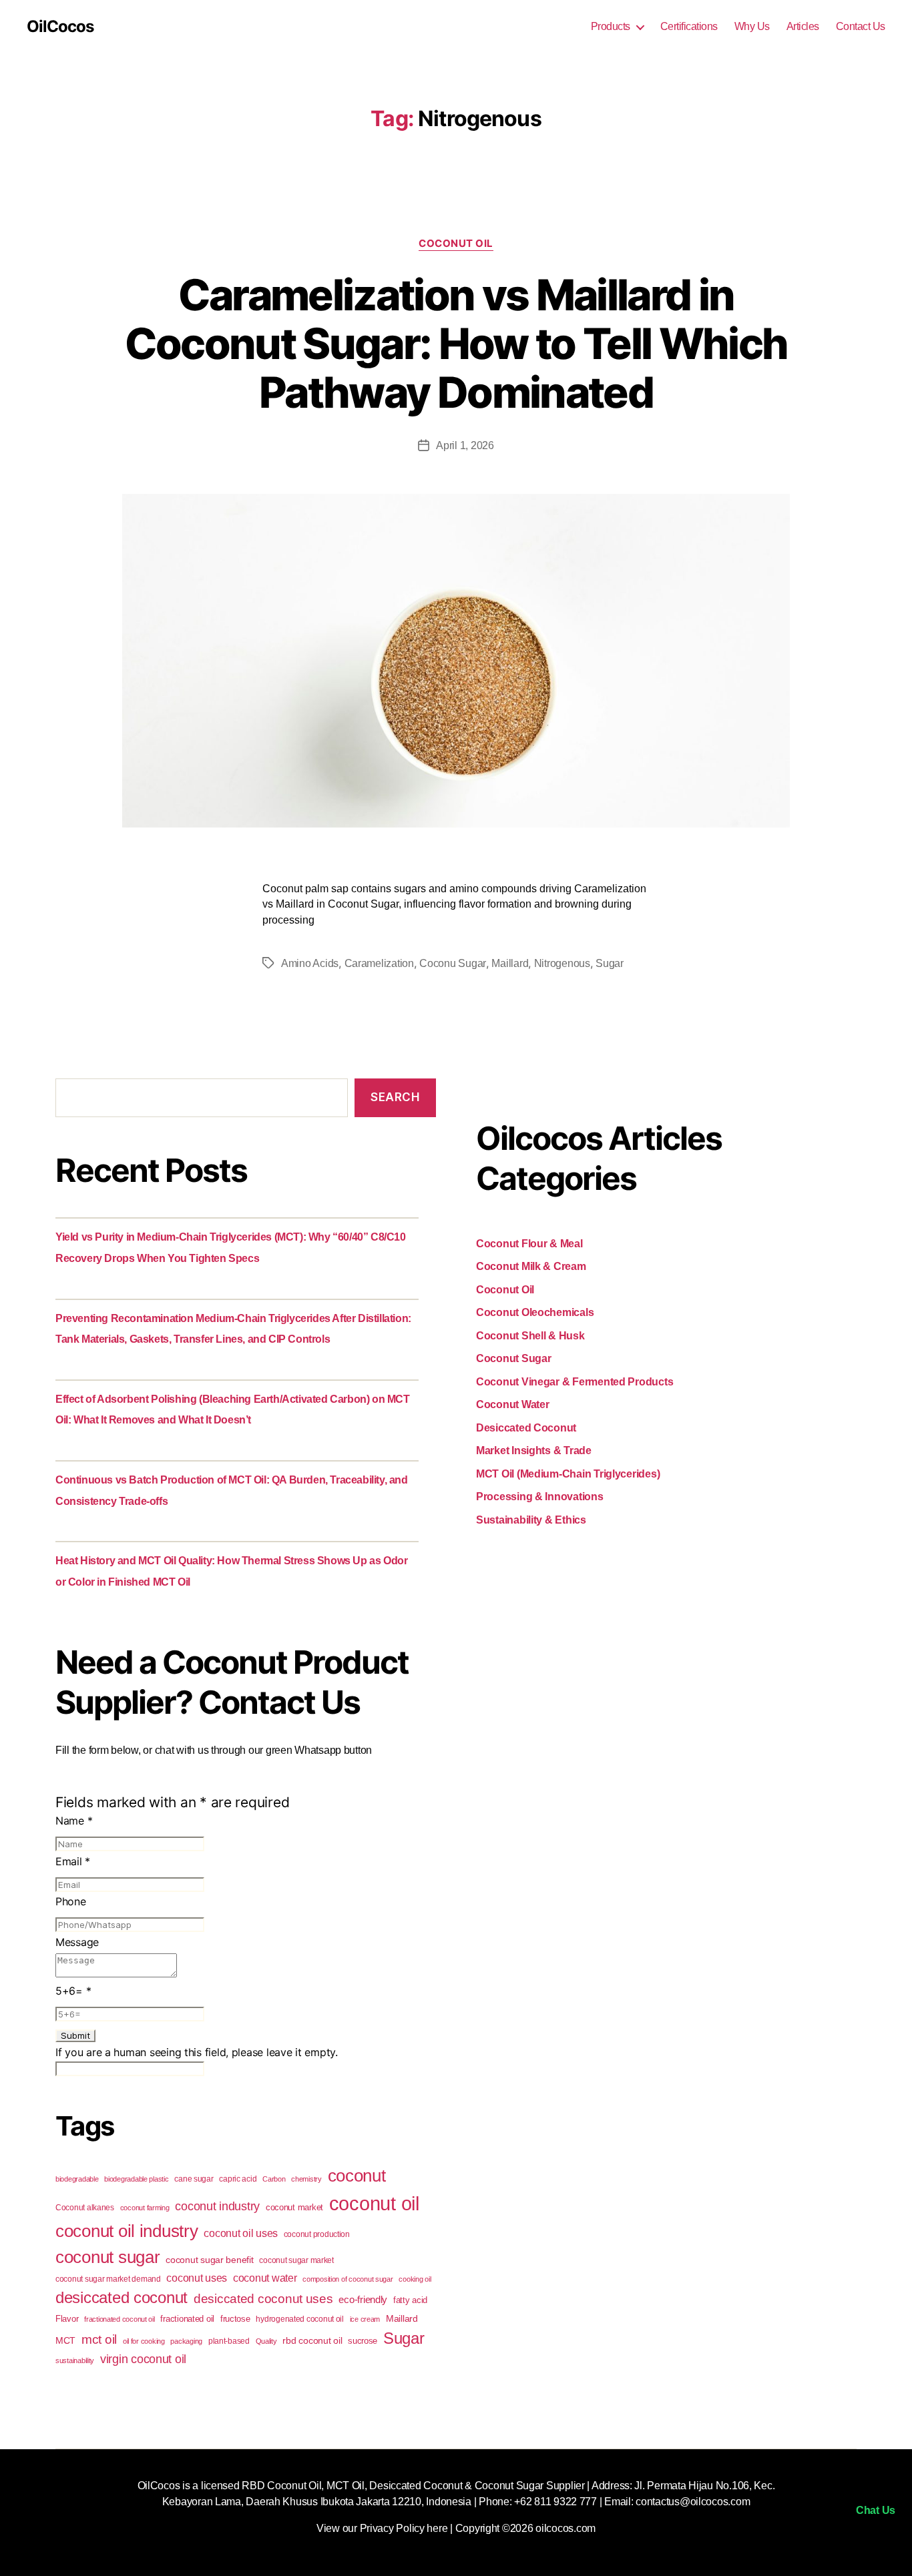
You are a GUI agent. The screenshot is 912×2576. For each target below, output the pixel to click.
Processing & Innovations (540, 1497)
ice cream (365, 2319)
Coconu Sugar (453, 963)
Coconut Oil (456, 244)
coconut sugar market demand (108, 2279)
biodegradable (77, 2179)
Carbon (274, 2179)
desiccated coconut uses (263, 2299)
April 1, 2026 (465, 445)
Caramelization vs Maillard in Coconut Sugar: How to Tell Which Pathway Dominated (456, 343)
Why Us (752, 26)
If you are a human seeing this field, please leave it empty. (197, 2052)
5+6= (73, 1991)
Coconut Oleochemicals (535, 1312)
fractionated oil (187, 2319)
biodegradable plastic (136, 2179)
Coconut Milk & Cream (531, 1266)
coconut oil (374, 2203)
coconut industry (217, 2206)
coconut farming (145, 2208)
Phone (71, 1901)
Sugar (610, 963)
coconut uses (197, 2278)
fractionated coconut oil (120, 2319)
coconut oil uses (241, 2233)
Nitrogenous (562, 963)
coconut (357, 2176)
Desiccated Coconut (526, 1428)
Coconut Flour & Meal (529, 1244)
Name (74, 1821)
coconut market (294, 2207)
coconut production (317, 2234)
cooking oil (415, 2279)
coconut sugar (108, 2257)
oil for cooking (144, 2341)
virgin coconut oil (143, 2359)
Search (395, 1097)
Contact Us (861, 26)
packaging (186, 2341)
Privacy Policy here (404, 2528)
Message (77, 1942)
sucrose (363, 2341)
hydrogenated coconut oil (300, 2319)
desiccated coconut (122, 2298)
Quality (266, 2341)
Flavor (67, 2319)
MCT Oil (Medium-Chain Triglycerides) (568, 1474)
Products (611, 26)
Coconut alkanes (85, 2208)
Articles (803, 26)
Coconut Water (513, 1404)
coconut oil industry (127, 2231)
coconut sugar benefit (209, 2260)
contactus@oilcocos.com (693, 2502)
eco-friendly (363, 2299)
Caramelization (379, 963)
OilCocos (60, 27)
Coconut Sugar (514, 1358)
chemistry (306, 2179)
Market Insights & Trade (534, 1451)
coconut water (265, 2278)
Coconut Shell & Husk (530, 1336)
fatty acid (410, 2300)
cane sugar (194, 2179)
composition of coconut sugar (348, 2279)
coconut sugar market (296, 2260)
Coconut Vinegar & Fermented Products (575, 1382)
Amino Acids (310, 963)
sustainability (75, 2360)
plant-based (229, 2341)
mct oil (99, 2339)
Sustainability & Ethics (531, 1520)
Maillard (510, 963)
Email (73, 1861)
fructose (235, 2319)
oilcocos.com (565, 2528)
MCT (65, 2340)
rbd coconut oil (312, 2340)
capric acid (238, 2179)
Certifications (689, 26)
